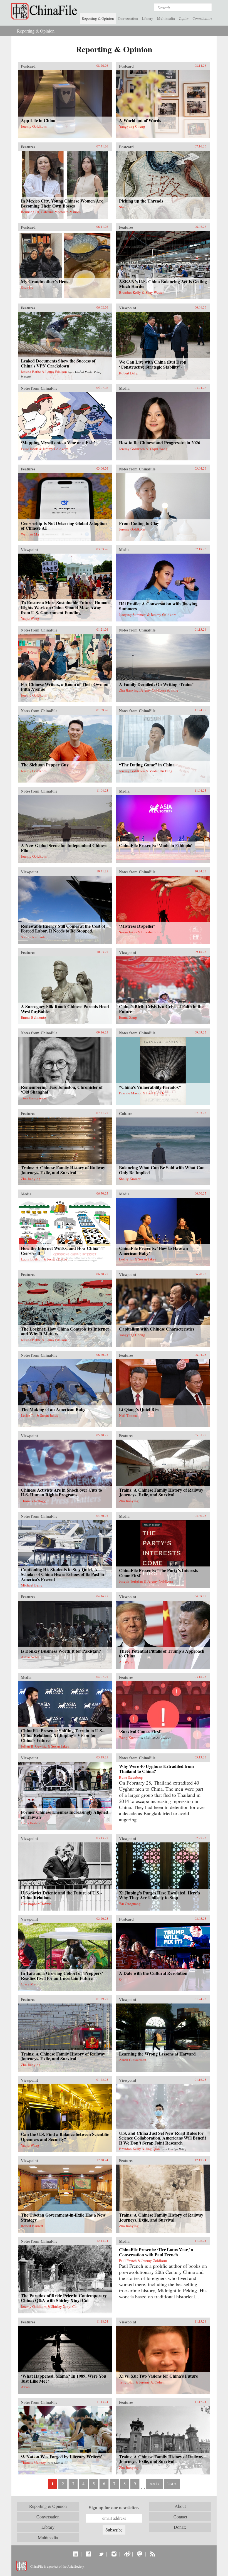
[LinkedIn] (75, 2554)
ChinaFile (46, 11)
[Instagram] (114, 2554)
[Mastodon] (140, 2554)
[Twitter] (101, 2554)
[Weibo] (127, 2554)
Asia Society (75, 2566)
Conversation (128, 18)
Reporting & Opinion (98, 18)
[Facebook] (88, 2554)
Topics (184, 18)
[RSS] (153, 2554)
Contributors (202, 18)
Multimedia (166, 18)
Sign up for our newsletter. (114, 2508)
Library (148, 18)
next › (154, 2484)
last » (172, 2484)
